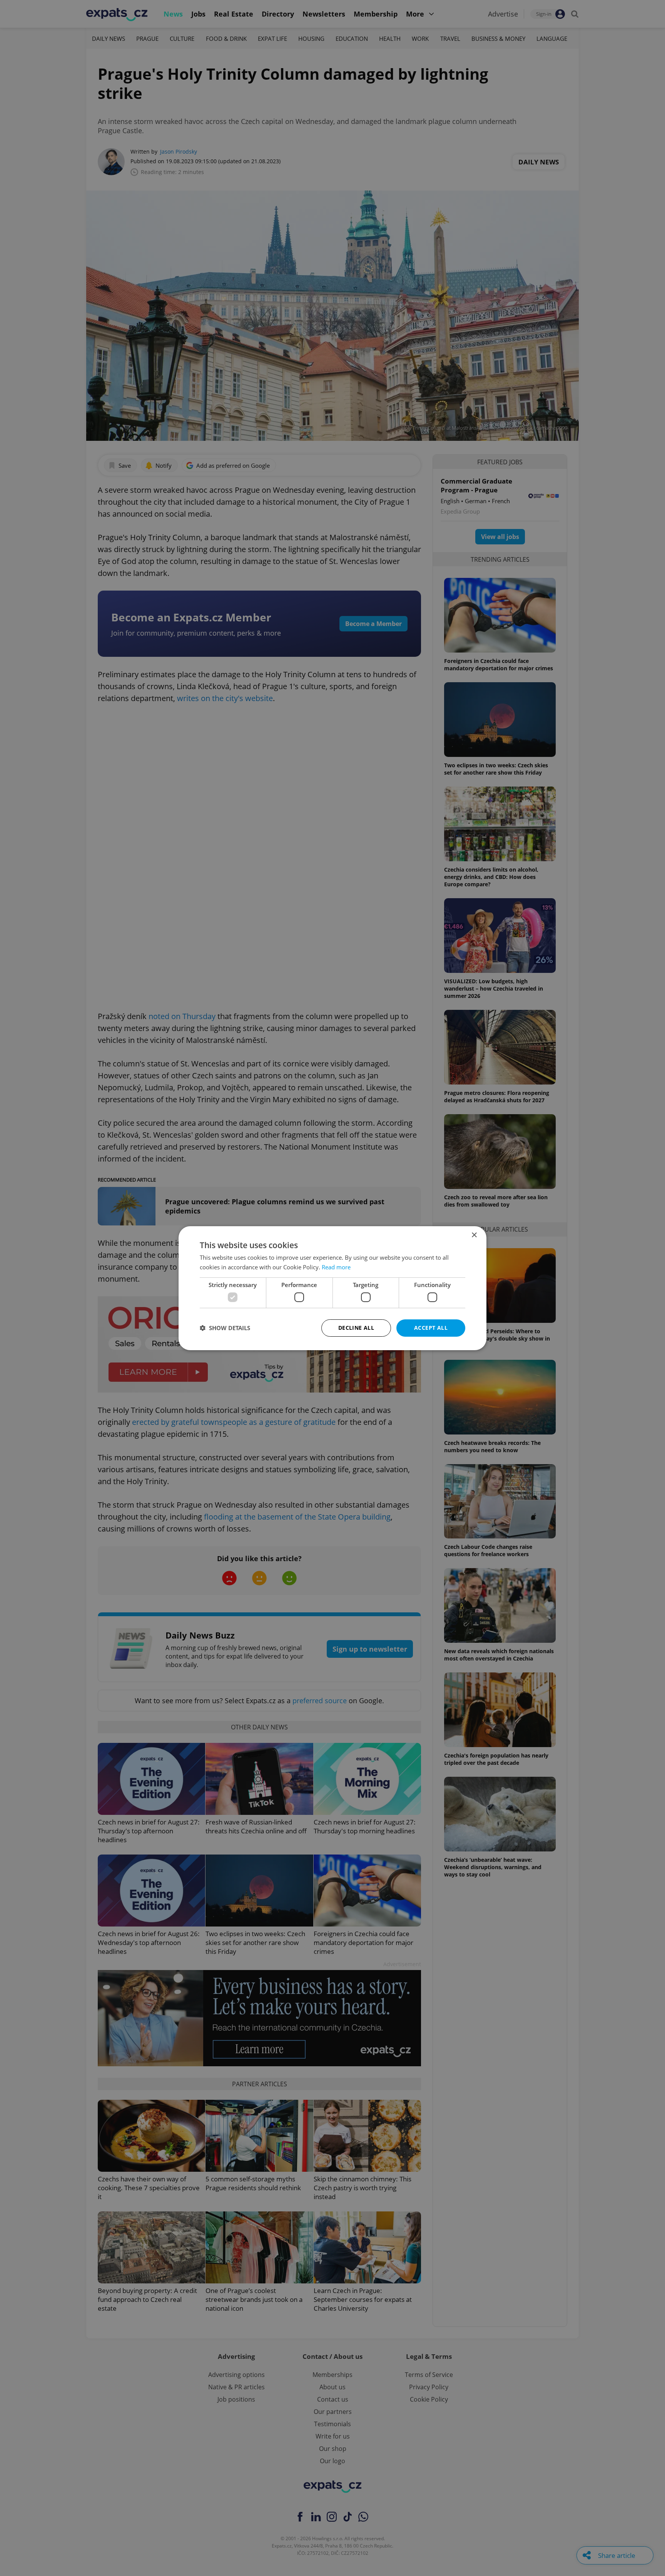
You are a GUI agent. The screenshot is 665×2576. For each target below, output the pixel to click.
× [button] (474, 1235)
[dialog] (332, 1288)
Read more (336, 1267)
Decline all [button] (356, 1328)
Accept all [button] (431, 1328)
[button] (225, 1328)
